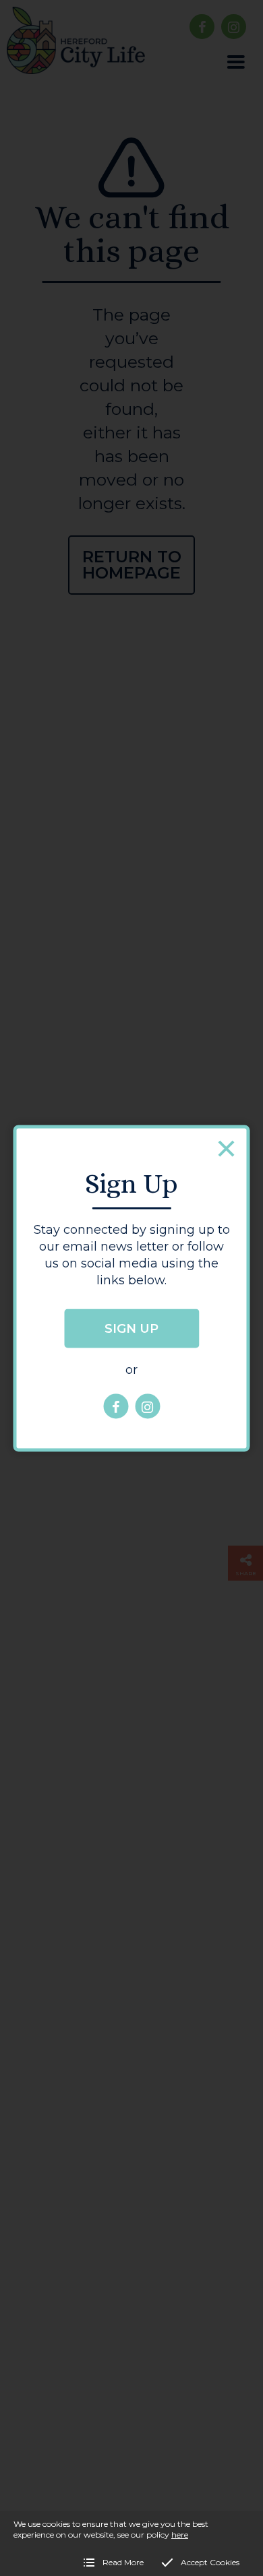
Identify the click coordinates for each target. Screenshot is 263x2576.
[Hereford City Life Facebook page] (116, 1407)
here (180, 2535)
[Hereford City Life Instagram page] (147, 1407)
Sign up (131, 1329)
